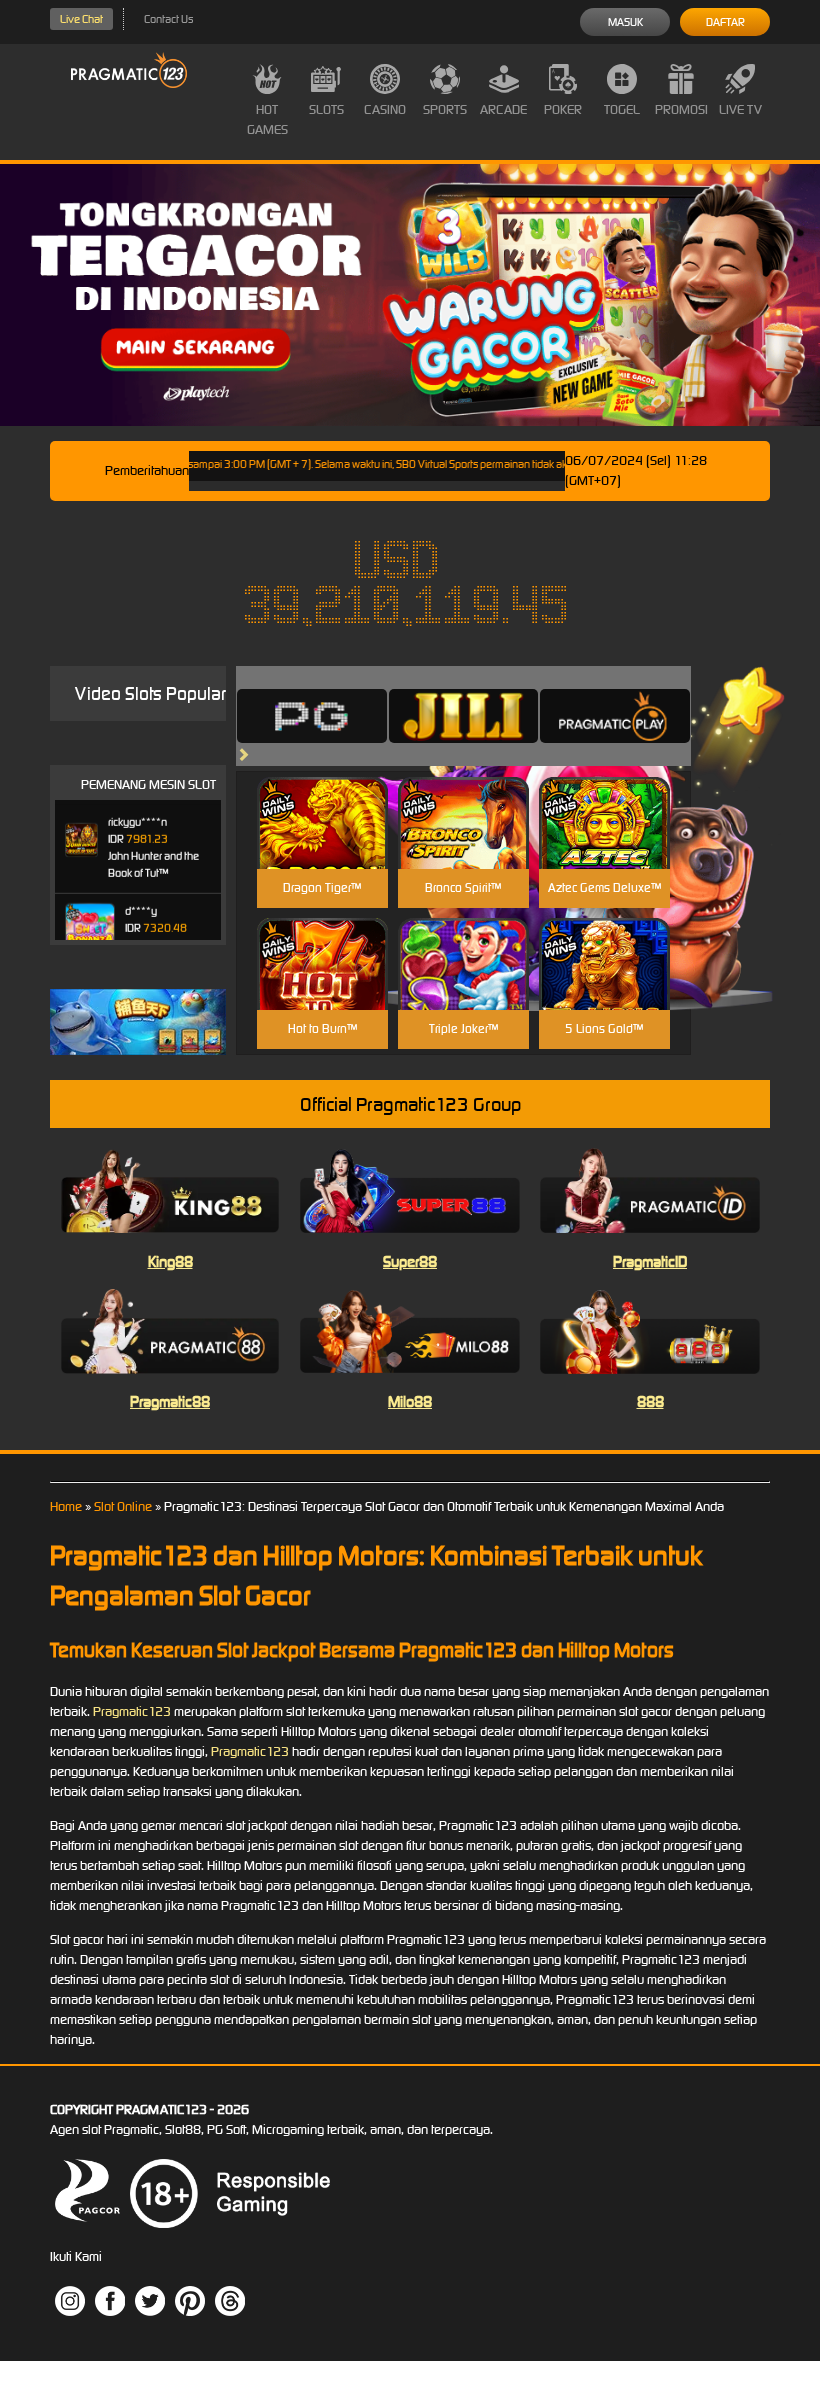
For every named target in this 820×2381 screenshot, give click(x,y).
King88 (170, 1261)
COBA (322, 799)
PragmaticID (650, 1261)
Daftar (725, 22)
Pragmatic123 (132, 1711)
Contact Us (168, 19)
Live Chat (81, 19)
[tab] (312, 716)
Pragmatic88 (170, 1401)
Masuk (625, 22)
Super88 (410, 1261)
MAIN (322, 844)
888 (650, 1401)
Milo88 (410, 1401)
